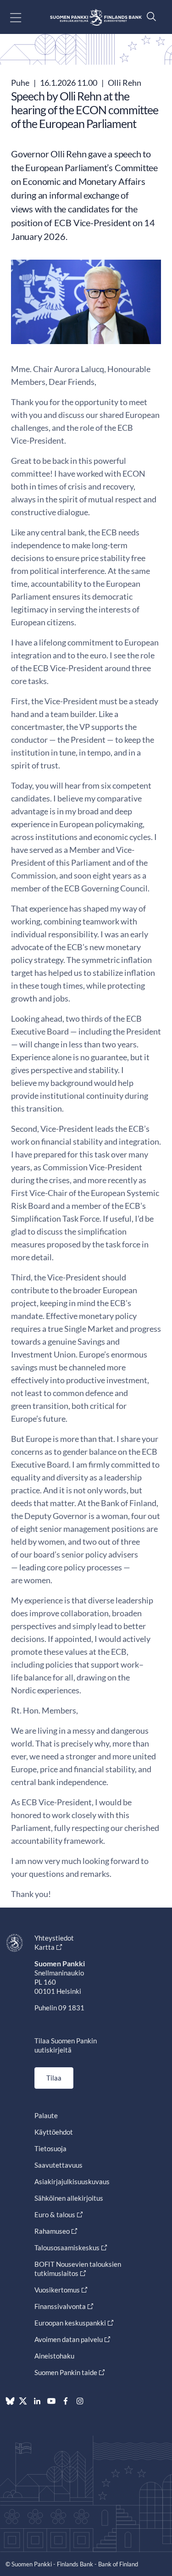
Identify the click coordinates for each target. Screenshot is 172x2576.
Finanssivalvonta (60, 2306)
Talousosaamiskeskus (67, 2248)
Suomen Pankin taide (66, 2372)
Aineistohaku (54, 2356)
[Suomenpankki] (96, 17)
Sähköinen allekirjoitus (69, 2198)
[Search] (149, 16)
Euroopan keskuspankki (70, 2323)
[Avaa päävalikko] (24, 17)
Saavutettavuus (58, 2165)
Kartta (44, 1947)
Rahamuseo (52, 2231)
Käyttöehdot (54, 2132)
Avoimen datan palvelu (69, 2339)
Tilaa (54, 2078)
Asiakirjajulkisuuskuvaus (72, 2181)
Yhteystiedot (54, 1938)
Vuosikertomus (57, 2290)
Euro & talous (55, 2214)
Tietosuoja (50, 2148)
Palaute (46, 2115)
